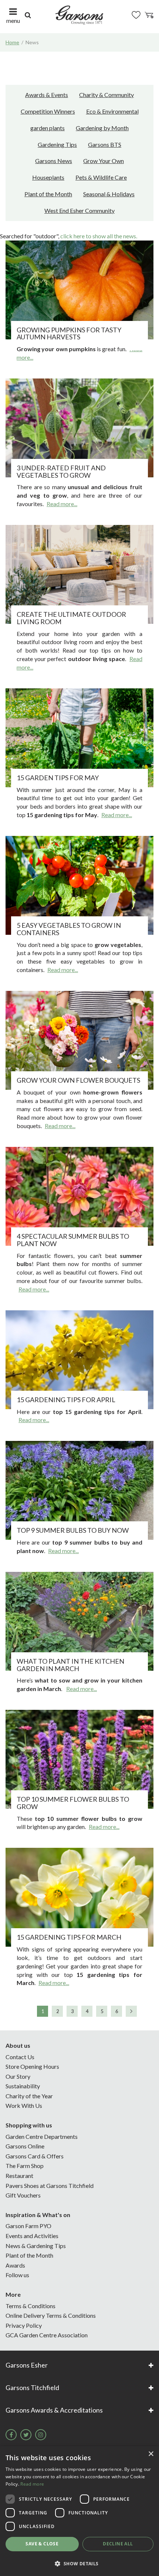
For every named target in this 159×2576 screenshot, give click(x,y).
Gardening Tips (57, 144)
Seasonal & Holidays (109, 194)
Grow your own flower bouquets (78, 1080)
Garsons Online (25, 2146)
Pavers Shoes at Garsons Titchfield (50, 2186)
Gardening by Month (102, 128)
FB (11, 2435)
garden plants (48, 128)
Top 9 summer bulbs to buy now (73, 1530)
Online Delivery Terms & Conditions (51, 2315)
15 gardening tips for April (66, 1400)
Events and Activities (32, 2236)
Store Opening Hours (32, 2066)
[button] (79, 2563)
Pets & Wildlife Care (101, 177)
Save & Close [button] (42, 2544)
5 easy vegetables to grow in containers (69, 929)
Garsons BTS (105, 144)
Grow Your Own (104, 161)
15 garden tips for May (58, 778)
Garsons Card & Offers (35, 2156)
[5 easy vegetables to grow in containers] (79, 885)
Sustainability (23, 2086)
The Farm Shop (25, 2166)
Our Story (18, 2076)
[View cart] (149, 15)
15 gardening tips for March (69, 1937)
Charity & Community (106, 95)
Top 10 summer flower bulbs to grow (73, 1803)
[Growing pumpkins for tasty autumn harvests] (79, 290)
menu (13, 20)
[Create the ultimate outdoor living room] (79, 574)
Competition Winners (48, 111)
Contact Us (20, 2057)
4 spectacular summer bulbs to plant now (73, 1240)
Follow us (17, 2275)
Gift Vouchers (23, 2195)
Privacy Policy (24, 2325)
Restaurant (19, 2176)
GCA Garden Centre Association (47, 2335)
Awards (15, 2265)
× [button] (151, 2454)
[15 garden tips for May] (79, 738)
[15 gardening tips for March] (79, 1897)
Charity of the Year (29, 2096)
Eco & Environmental (112, 111)
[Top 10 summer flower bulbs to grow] (79, 1759)
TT (26, 2435)
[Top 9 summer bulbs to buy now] (79, 1490)
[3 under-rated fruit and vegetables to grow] (79, 428)
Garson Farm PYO (28, 2226)
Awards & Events (47, 95)
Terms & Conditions (31, 2306)
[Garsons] (79, 15)
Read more (32, 2484)
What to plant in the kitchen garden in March (70, 1665)
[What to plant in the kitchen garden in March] (79, 1621)
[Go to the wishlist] (136, 15)
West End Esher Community (79, 210)
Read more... (62, 504)
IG (41, 2435)
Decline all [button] (118, 2544)
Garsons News (54, 161)
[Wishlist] (136, 15)
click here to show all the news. (99, 236)
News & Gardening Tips (36, 2246)
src (28, 15)
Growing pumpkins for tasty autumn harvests (69, 333)
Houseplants (48, 177)
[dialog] (79, 2511)
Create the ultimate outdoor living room (71, 618)
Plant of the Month (48, 194)
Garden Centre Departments (42, 2136)
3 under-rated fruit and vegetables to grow (61, 471)
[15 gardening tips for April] (79, 1360)
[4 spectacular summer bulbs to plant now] (79, 1196)
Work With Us (24, 2105)
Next (131, 2011)
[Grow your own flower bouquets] (79, 1040)
